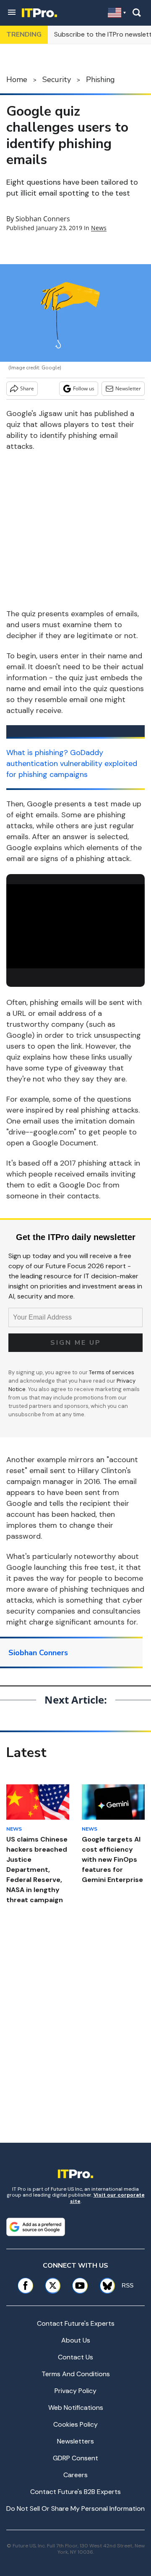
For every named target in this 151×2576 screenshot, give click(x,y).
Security (57, 80)
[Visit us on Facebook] (25, 2286)
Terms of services (112, 1372)
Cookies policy (75, 2424)
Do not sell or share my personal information (75, 2508)
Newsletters (75, 2441)
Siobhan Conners (43, 219)
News (99, 228)
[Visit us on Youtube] (80, 2286)
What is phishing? (37, 753)
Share (27, 388)
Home (17, 80)
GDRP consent (75, 2458)
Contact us (75, 2357)
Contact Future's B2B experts (75, 2492)
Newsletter (128, 388)
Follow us (84, 388)
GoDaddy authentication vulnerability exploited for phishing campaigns (72, 763)
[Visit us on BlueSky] (104, 2286)
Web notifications (76, 2408)
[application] (75, 923)
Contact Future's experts (76, 2323)
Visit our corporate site (107, 2198)
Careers (75, 2475)
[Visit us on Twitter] (53, 2286)
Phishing (100, 80)
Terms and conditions (76, 2374)
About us (76, 2340)
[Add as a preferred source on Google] (36, 2227)
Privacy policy (75, 2391)
